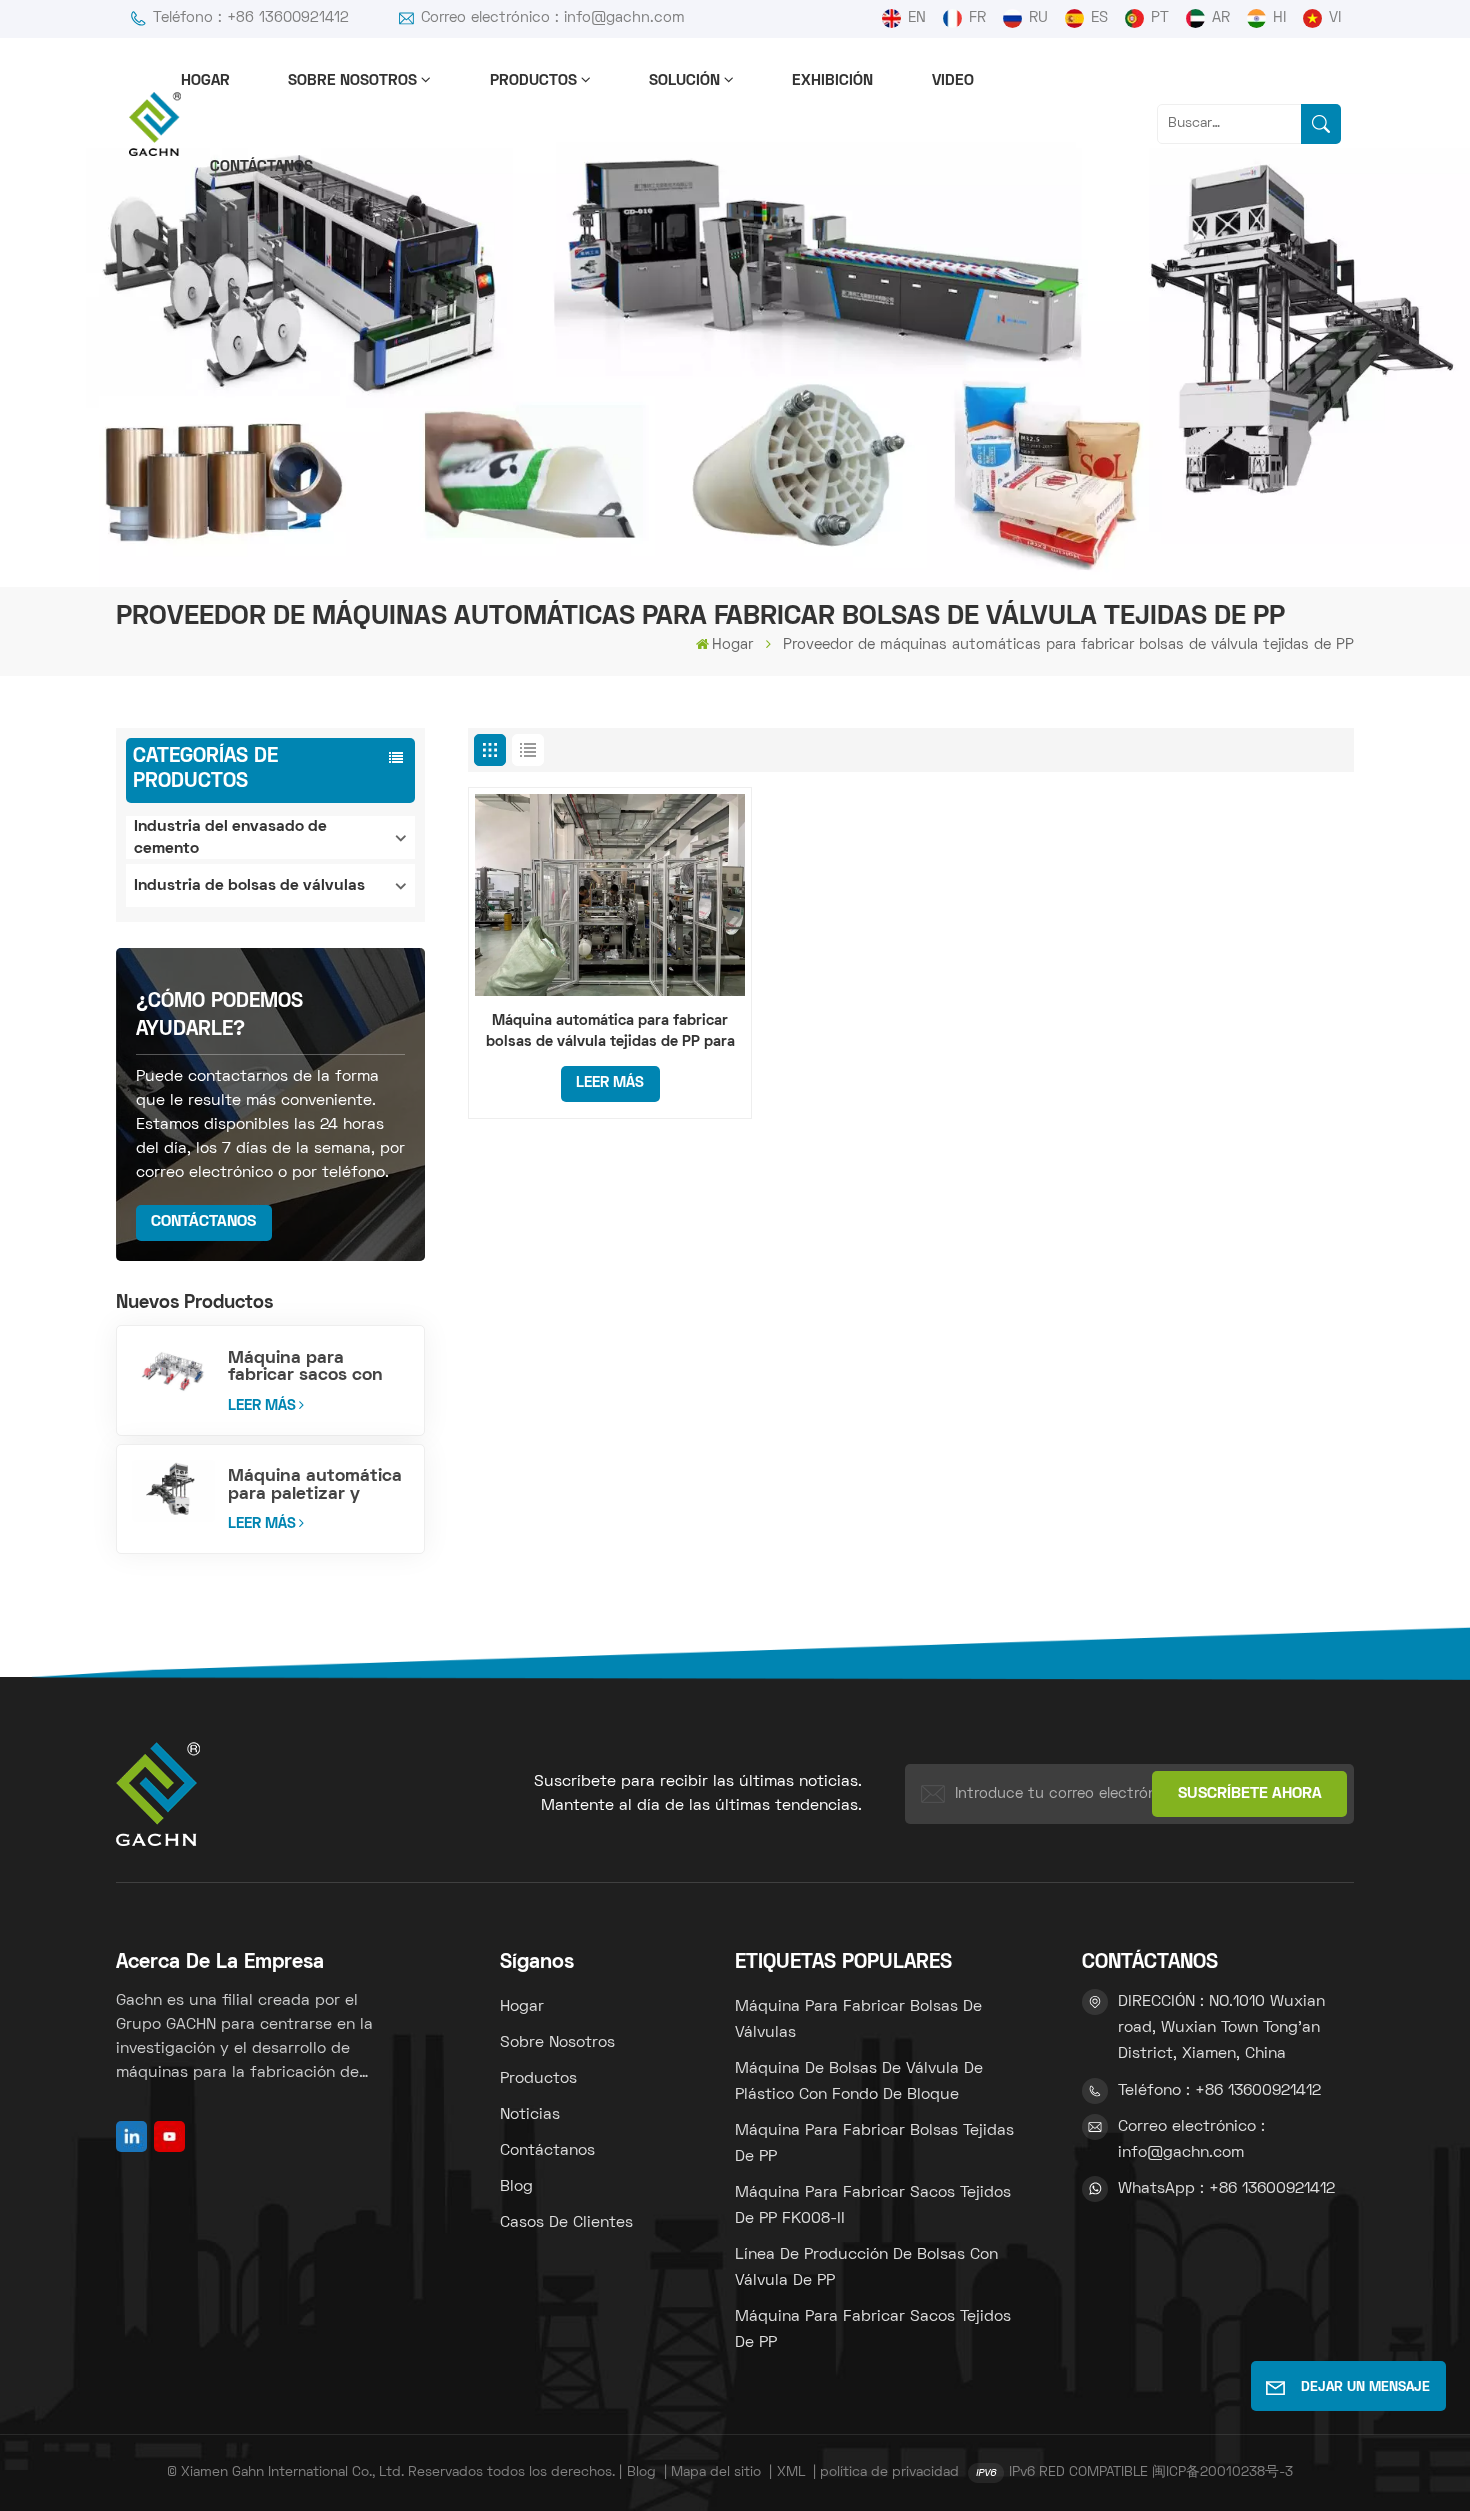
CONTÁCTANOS (203, 1222)
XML (791, 2472)
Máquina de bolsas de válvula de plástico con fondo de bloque (859, 2082)
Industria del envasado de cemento (230, 838)
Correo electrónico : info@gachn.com (553, 18)
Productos (533, 81)
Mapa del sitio (716, 2472)
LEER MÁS (262, 1406)
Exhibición (832, 81)
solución (684, 81)
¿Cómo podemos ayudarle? (219, 1016)
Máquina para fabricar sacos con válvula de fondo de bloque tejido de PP (310, 1367)
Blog (516, 2187)
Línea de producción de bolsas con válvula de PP (866, 2268)
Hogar (205, 81)
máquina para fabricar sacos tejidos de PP (873, 2330)
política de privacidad (889, 2472)
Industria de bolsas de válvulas (249, 886)
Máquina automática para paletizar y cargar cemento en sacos (315, 1485)
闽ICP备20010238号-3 (1222, 2472)
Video (953, 81)
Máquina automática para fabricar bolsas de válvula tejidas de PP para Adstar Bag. (610, 1033)
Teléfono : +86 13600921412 (251, 18)
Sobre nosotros (352, 81)
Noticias (530, 2115)
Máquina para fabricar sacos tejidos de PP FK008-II (873, 2206)
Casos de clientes (566, 2223)
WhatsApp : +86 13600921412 (1226, 2189)
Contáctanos (261, 167)
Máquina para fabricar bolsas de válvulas (858, 2020)
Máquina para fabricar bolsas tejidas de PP (874, 2144)
